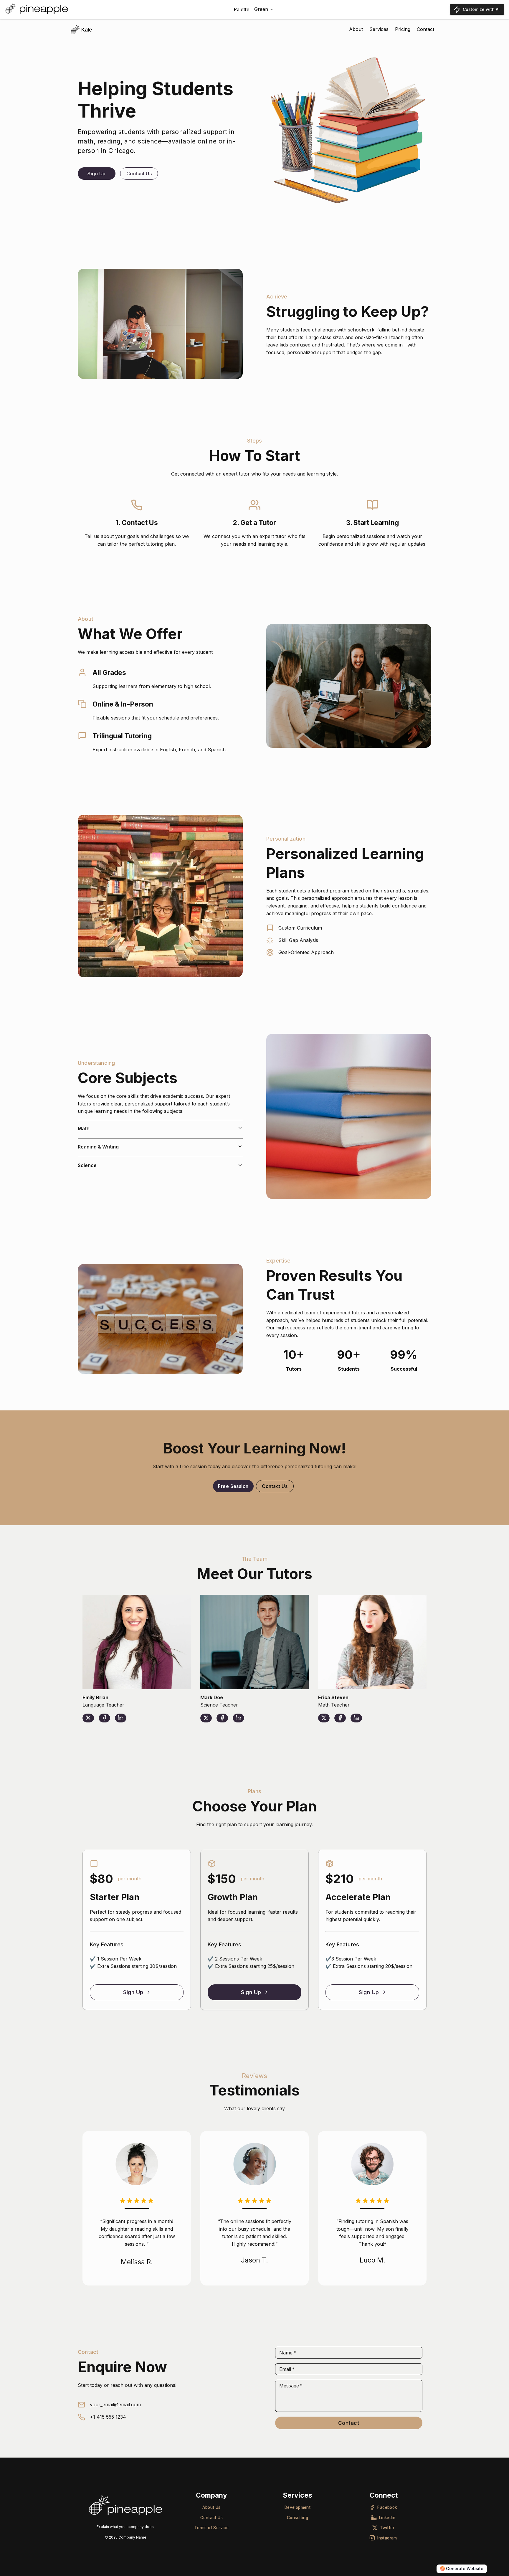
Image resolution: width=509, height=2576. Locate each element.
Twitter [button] (387, 2528)
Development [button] (298, 2507)
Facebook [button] (387, 2507)
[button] (160, 1128)
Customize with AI (481, 9)
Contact (349, 2423)
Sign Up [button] (96, 174)
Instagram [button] (387, 2538)
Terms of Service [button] (212, 2528)
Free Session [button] (233, 1486)
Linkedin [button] (387, 2518)
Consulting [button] (298, 2518)
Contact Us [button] (139, 174)
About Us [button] (211, 2507)
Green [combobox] (261, 9)
